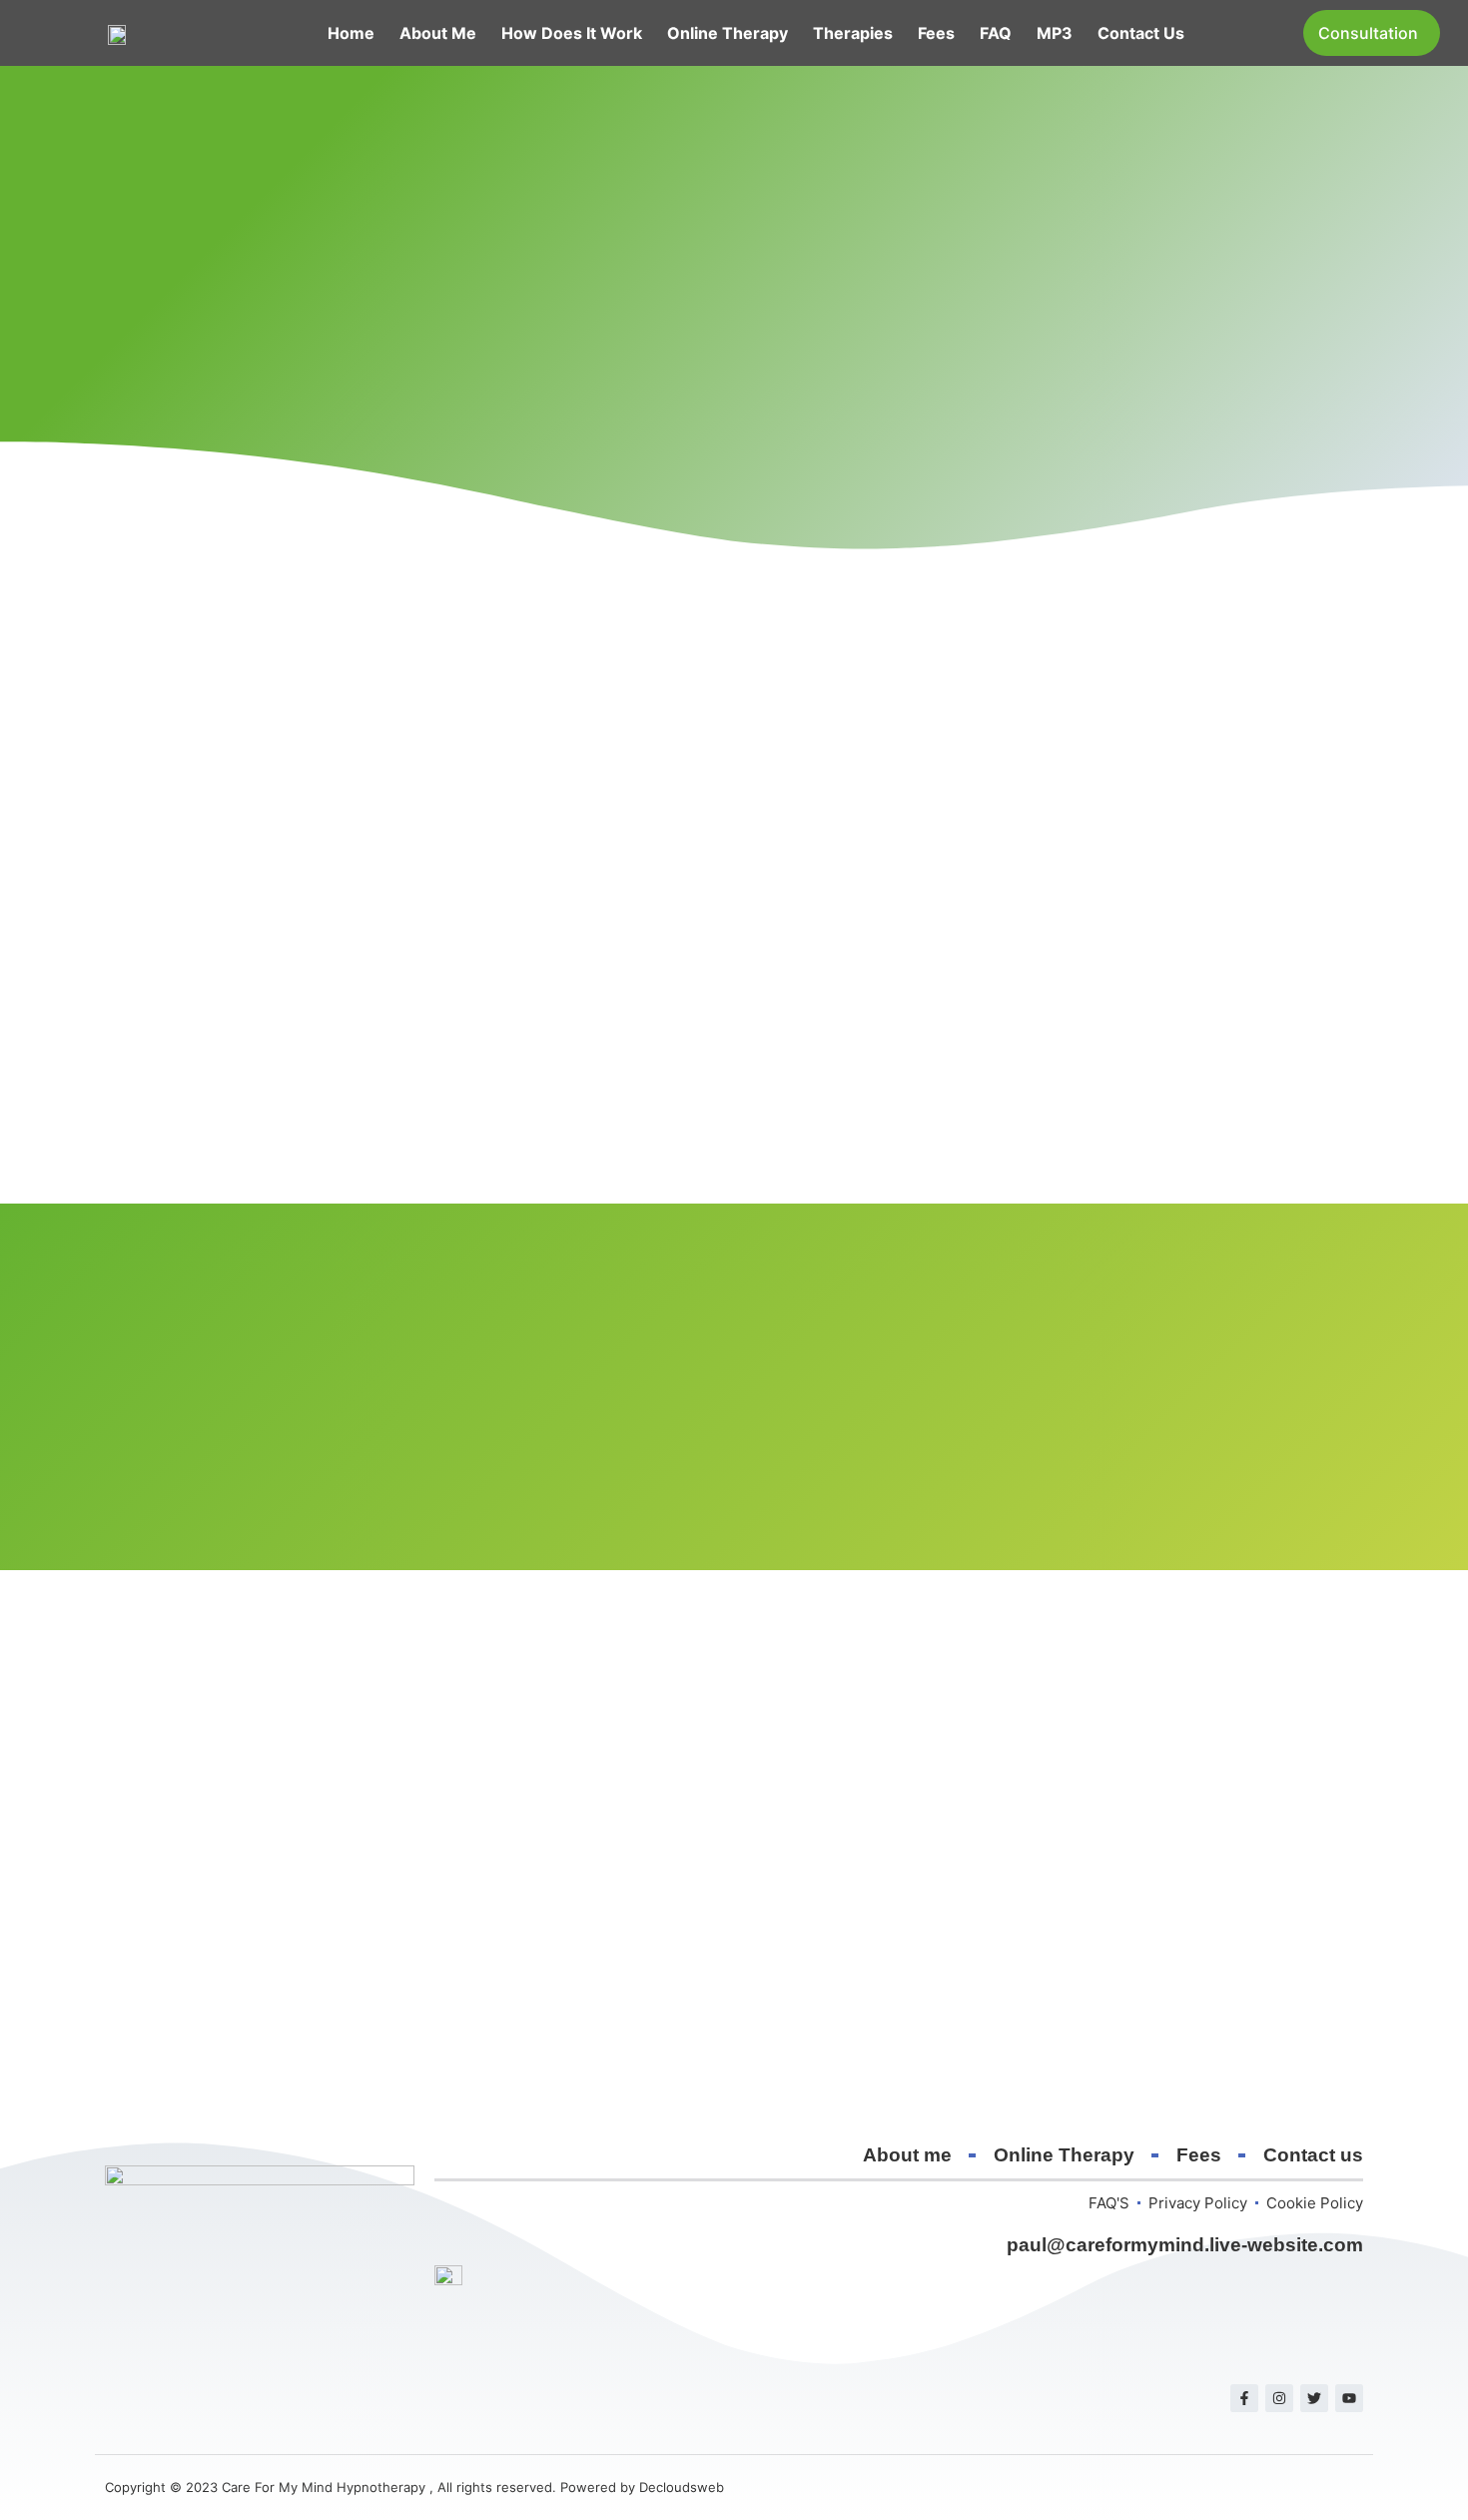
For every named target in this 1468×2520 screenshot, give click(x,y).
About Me (438, 33)
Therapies (853, 33)
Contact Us (1141, 33)
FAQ (996, 33)
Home (351, 33)
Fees (936, 33)
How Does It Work (572, 33)
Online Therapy (728, 33)
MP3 (1055, 33)
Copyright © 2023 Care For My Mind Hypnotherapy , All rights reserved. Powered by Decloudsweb (414, 2487)
